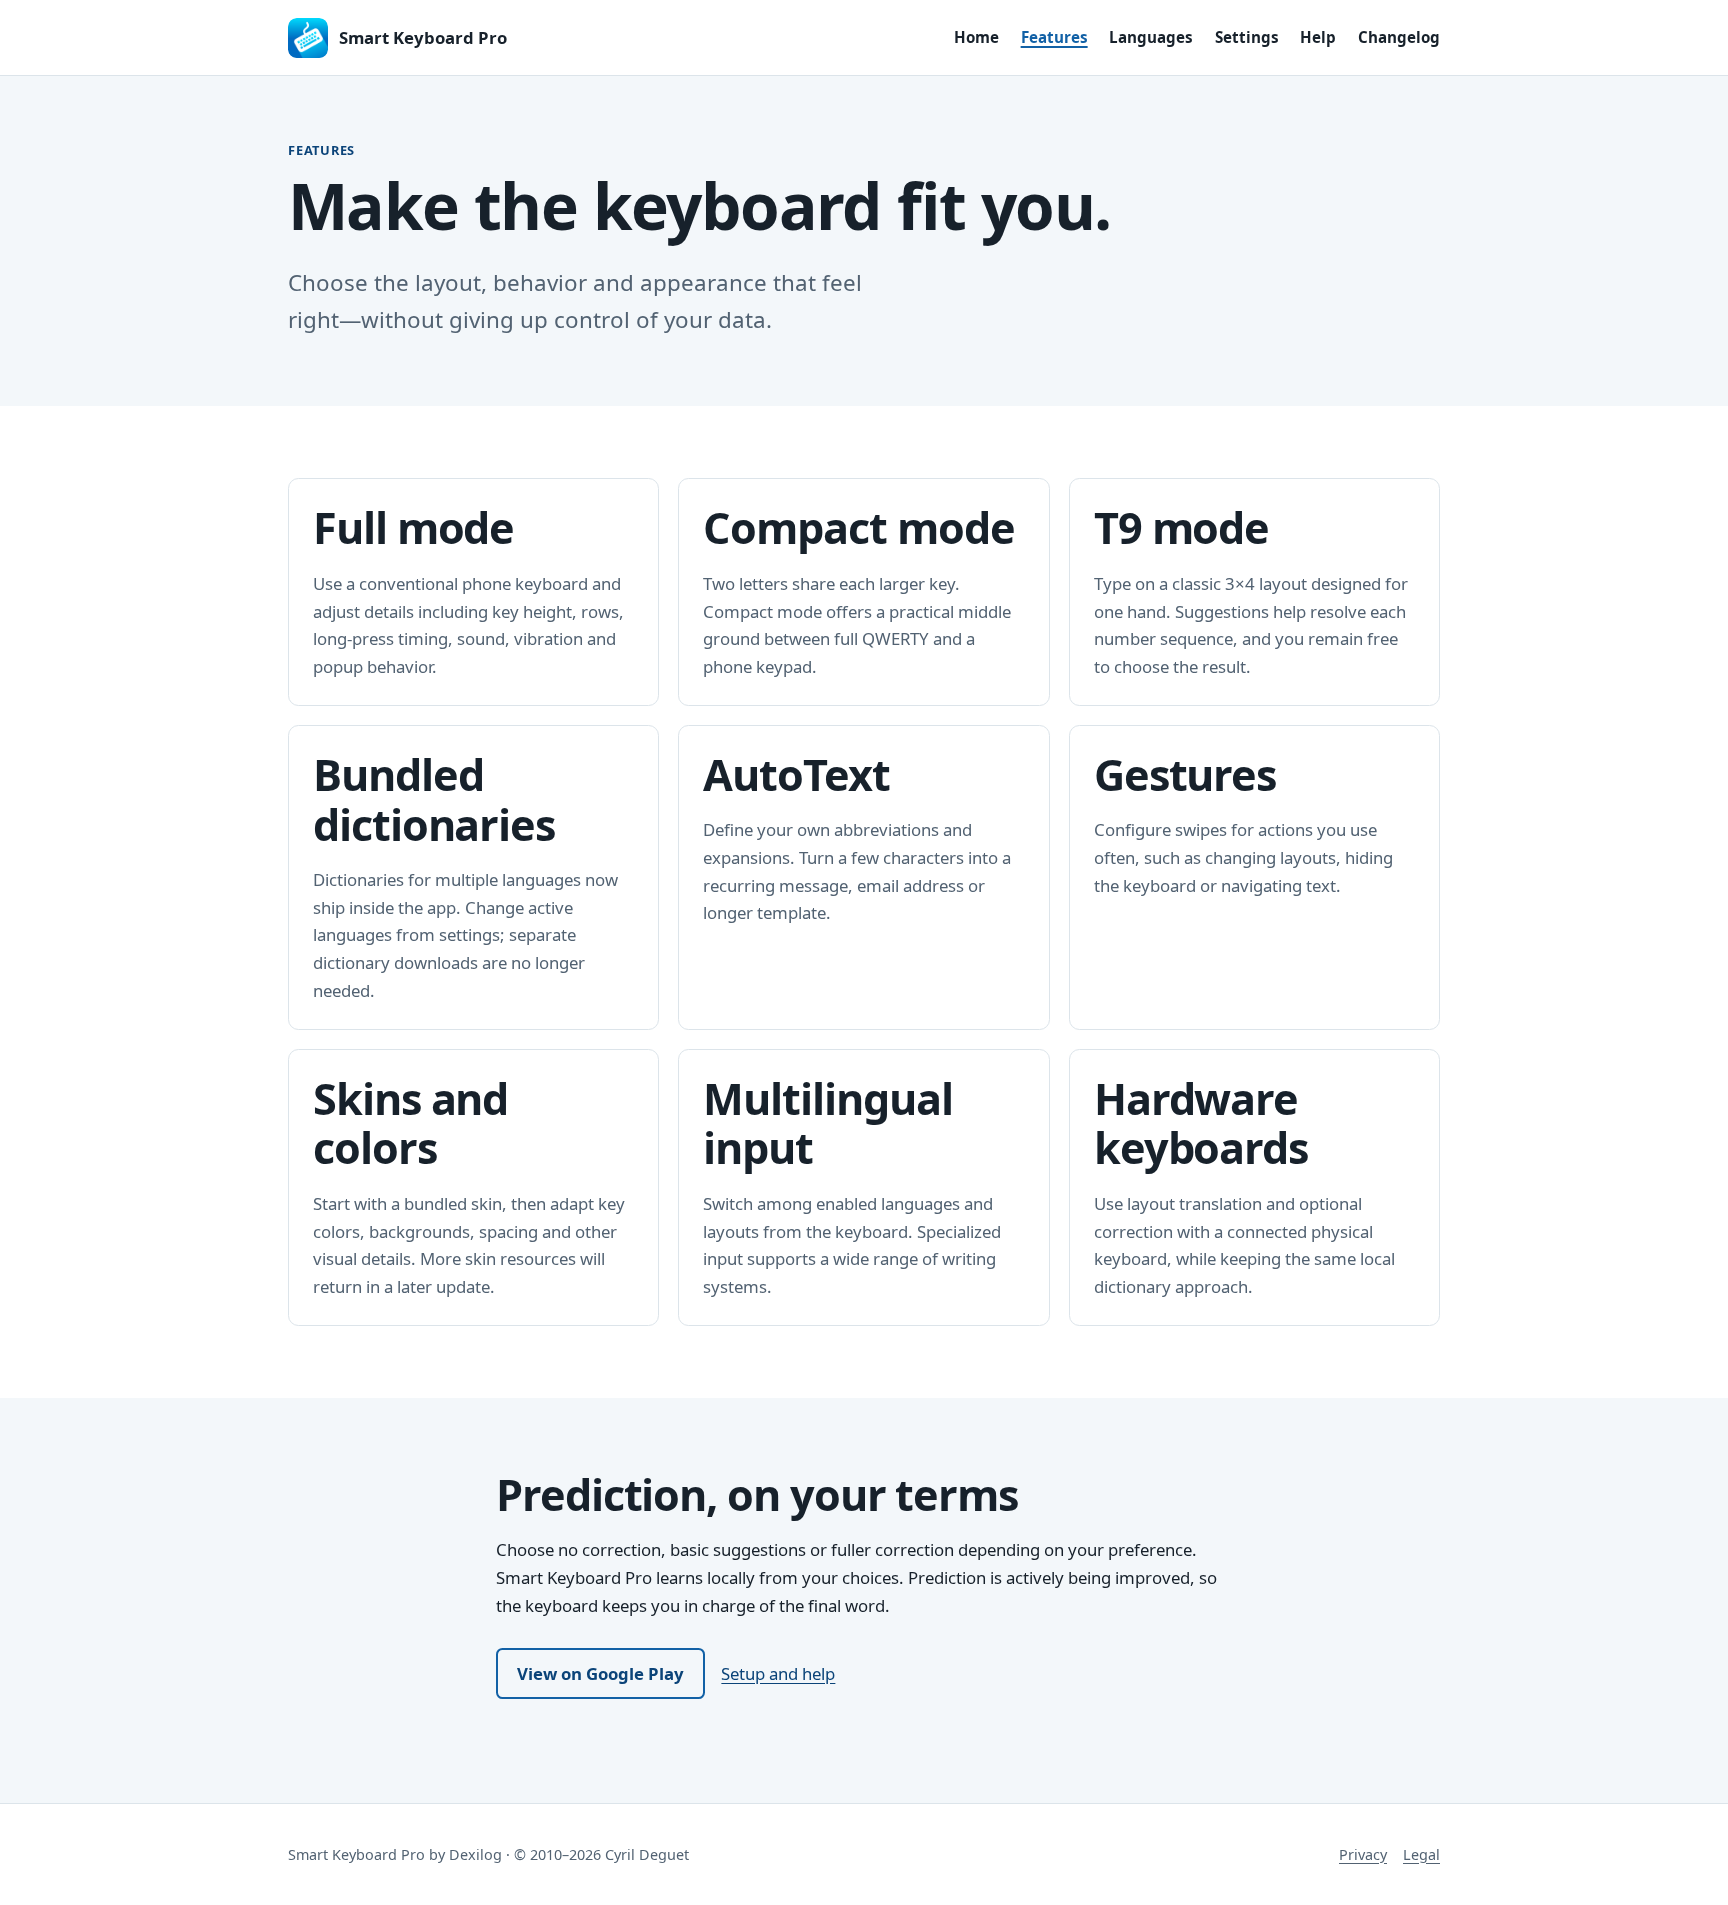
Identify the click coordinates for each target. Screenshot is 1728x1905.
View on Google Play (600, 1673)
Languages (1151, 37)
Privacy (1363, 1854)
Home (976, 37)
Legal (1421, 1854)
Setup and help (778, 1673)
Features (1054, 37)
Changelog (1399, 37)
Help (1318, 37)
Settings (1247, 37)
